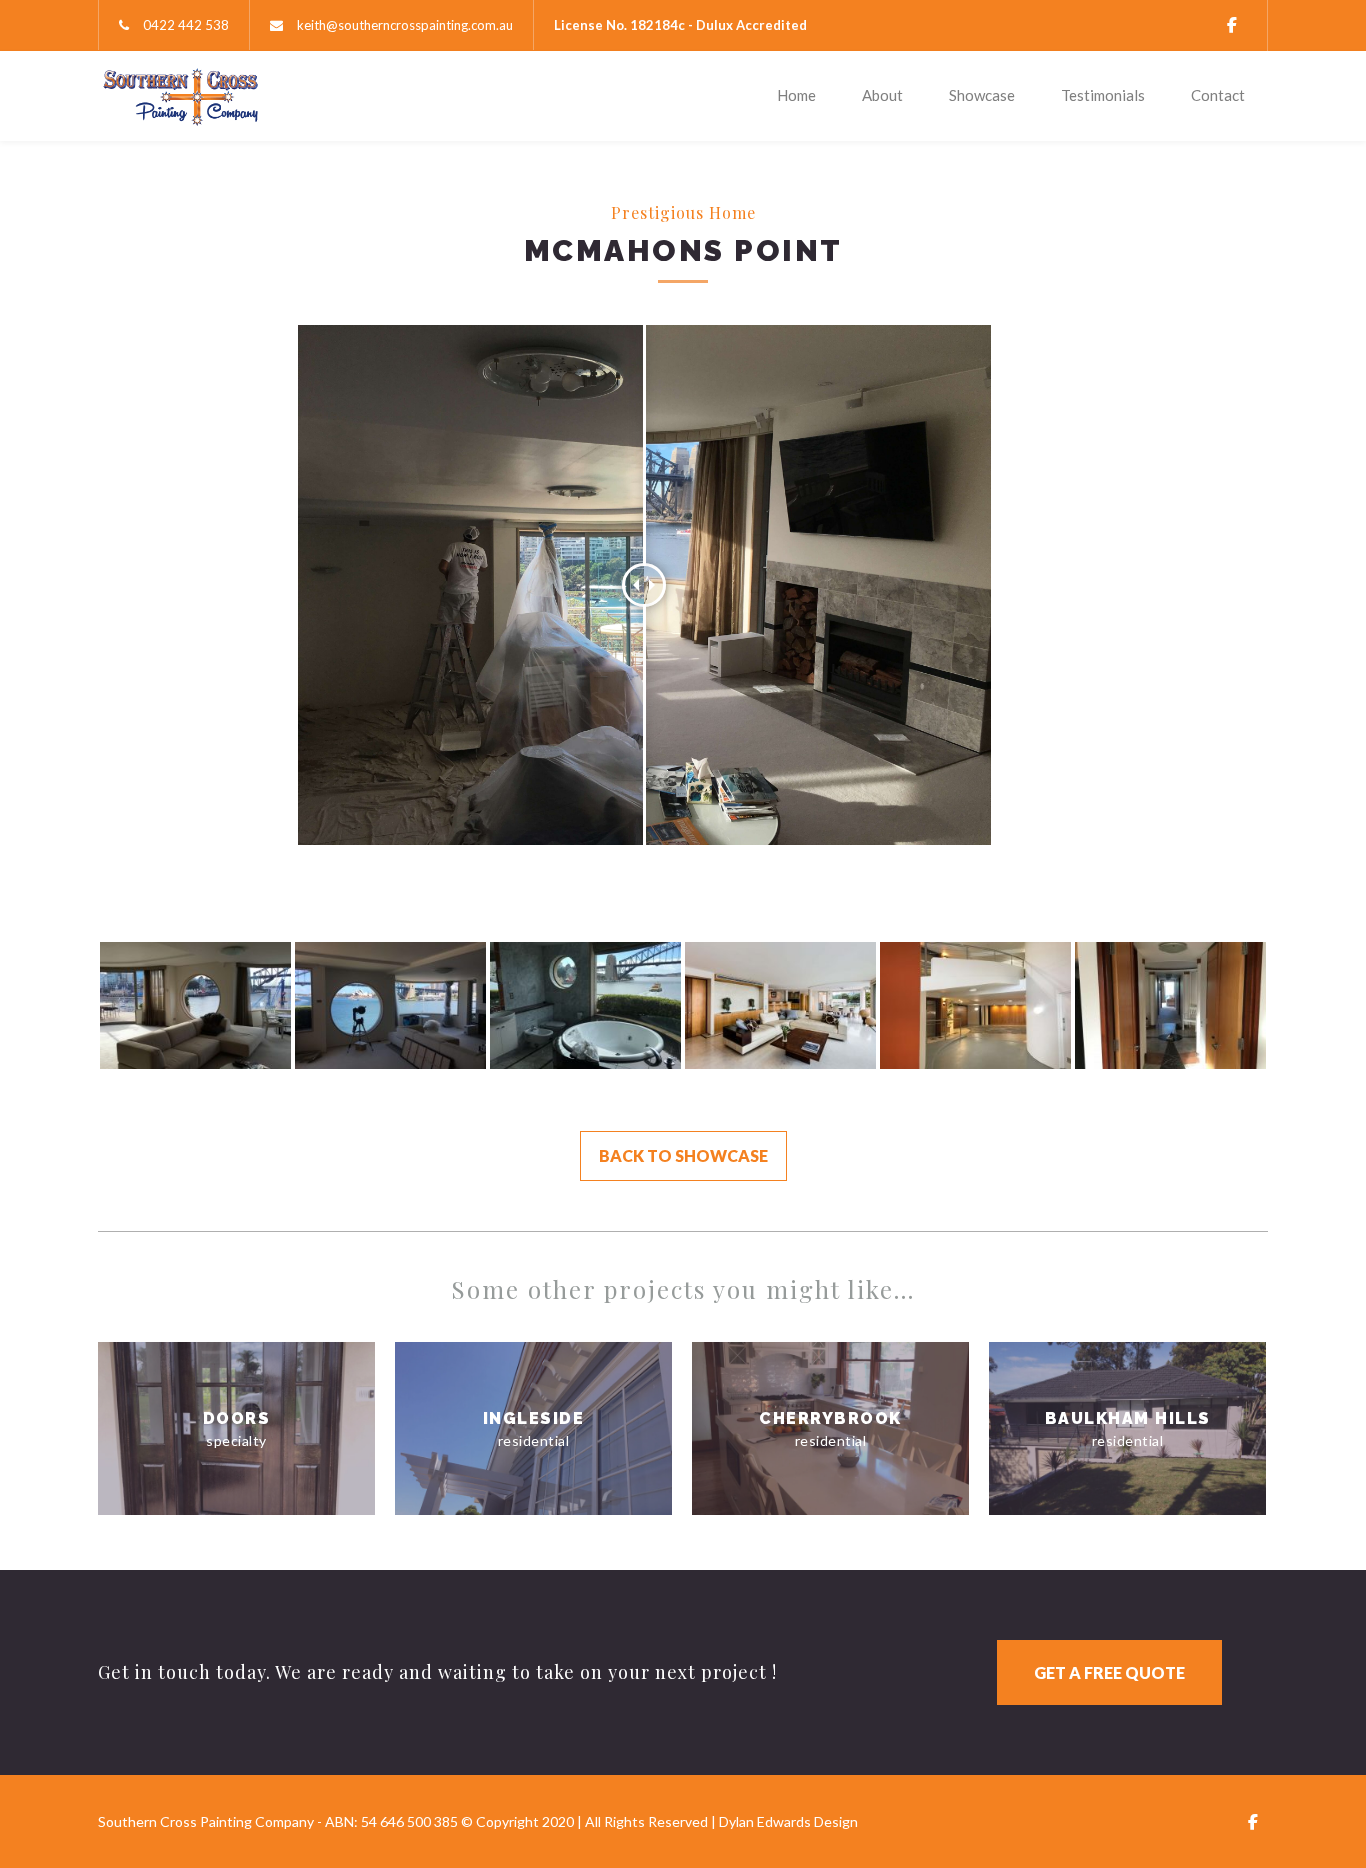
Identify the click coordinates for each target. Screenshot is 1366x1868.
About (882, 95)
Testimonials (1103, 95)
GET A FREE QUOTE (1109, 1672)
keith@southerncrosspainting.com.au (405, 25)
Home (796, 95)
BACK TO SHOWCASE (683, 1155)
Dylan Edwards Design (788, 1821)
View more (236, 1428)
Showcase (982, 95)
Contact (1218, 95)
